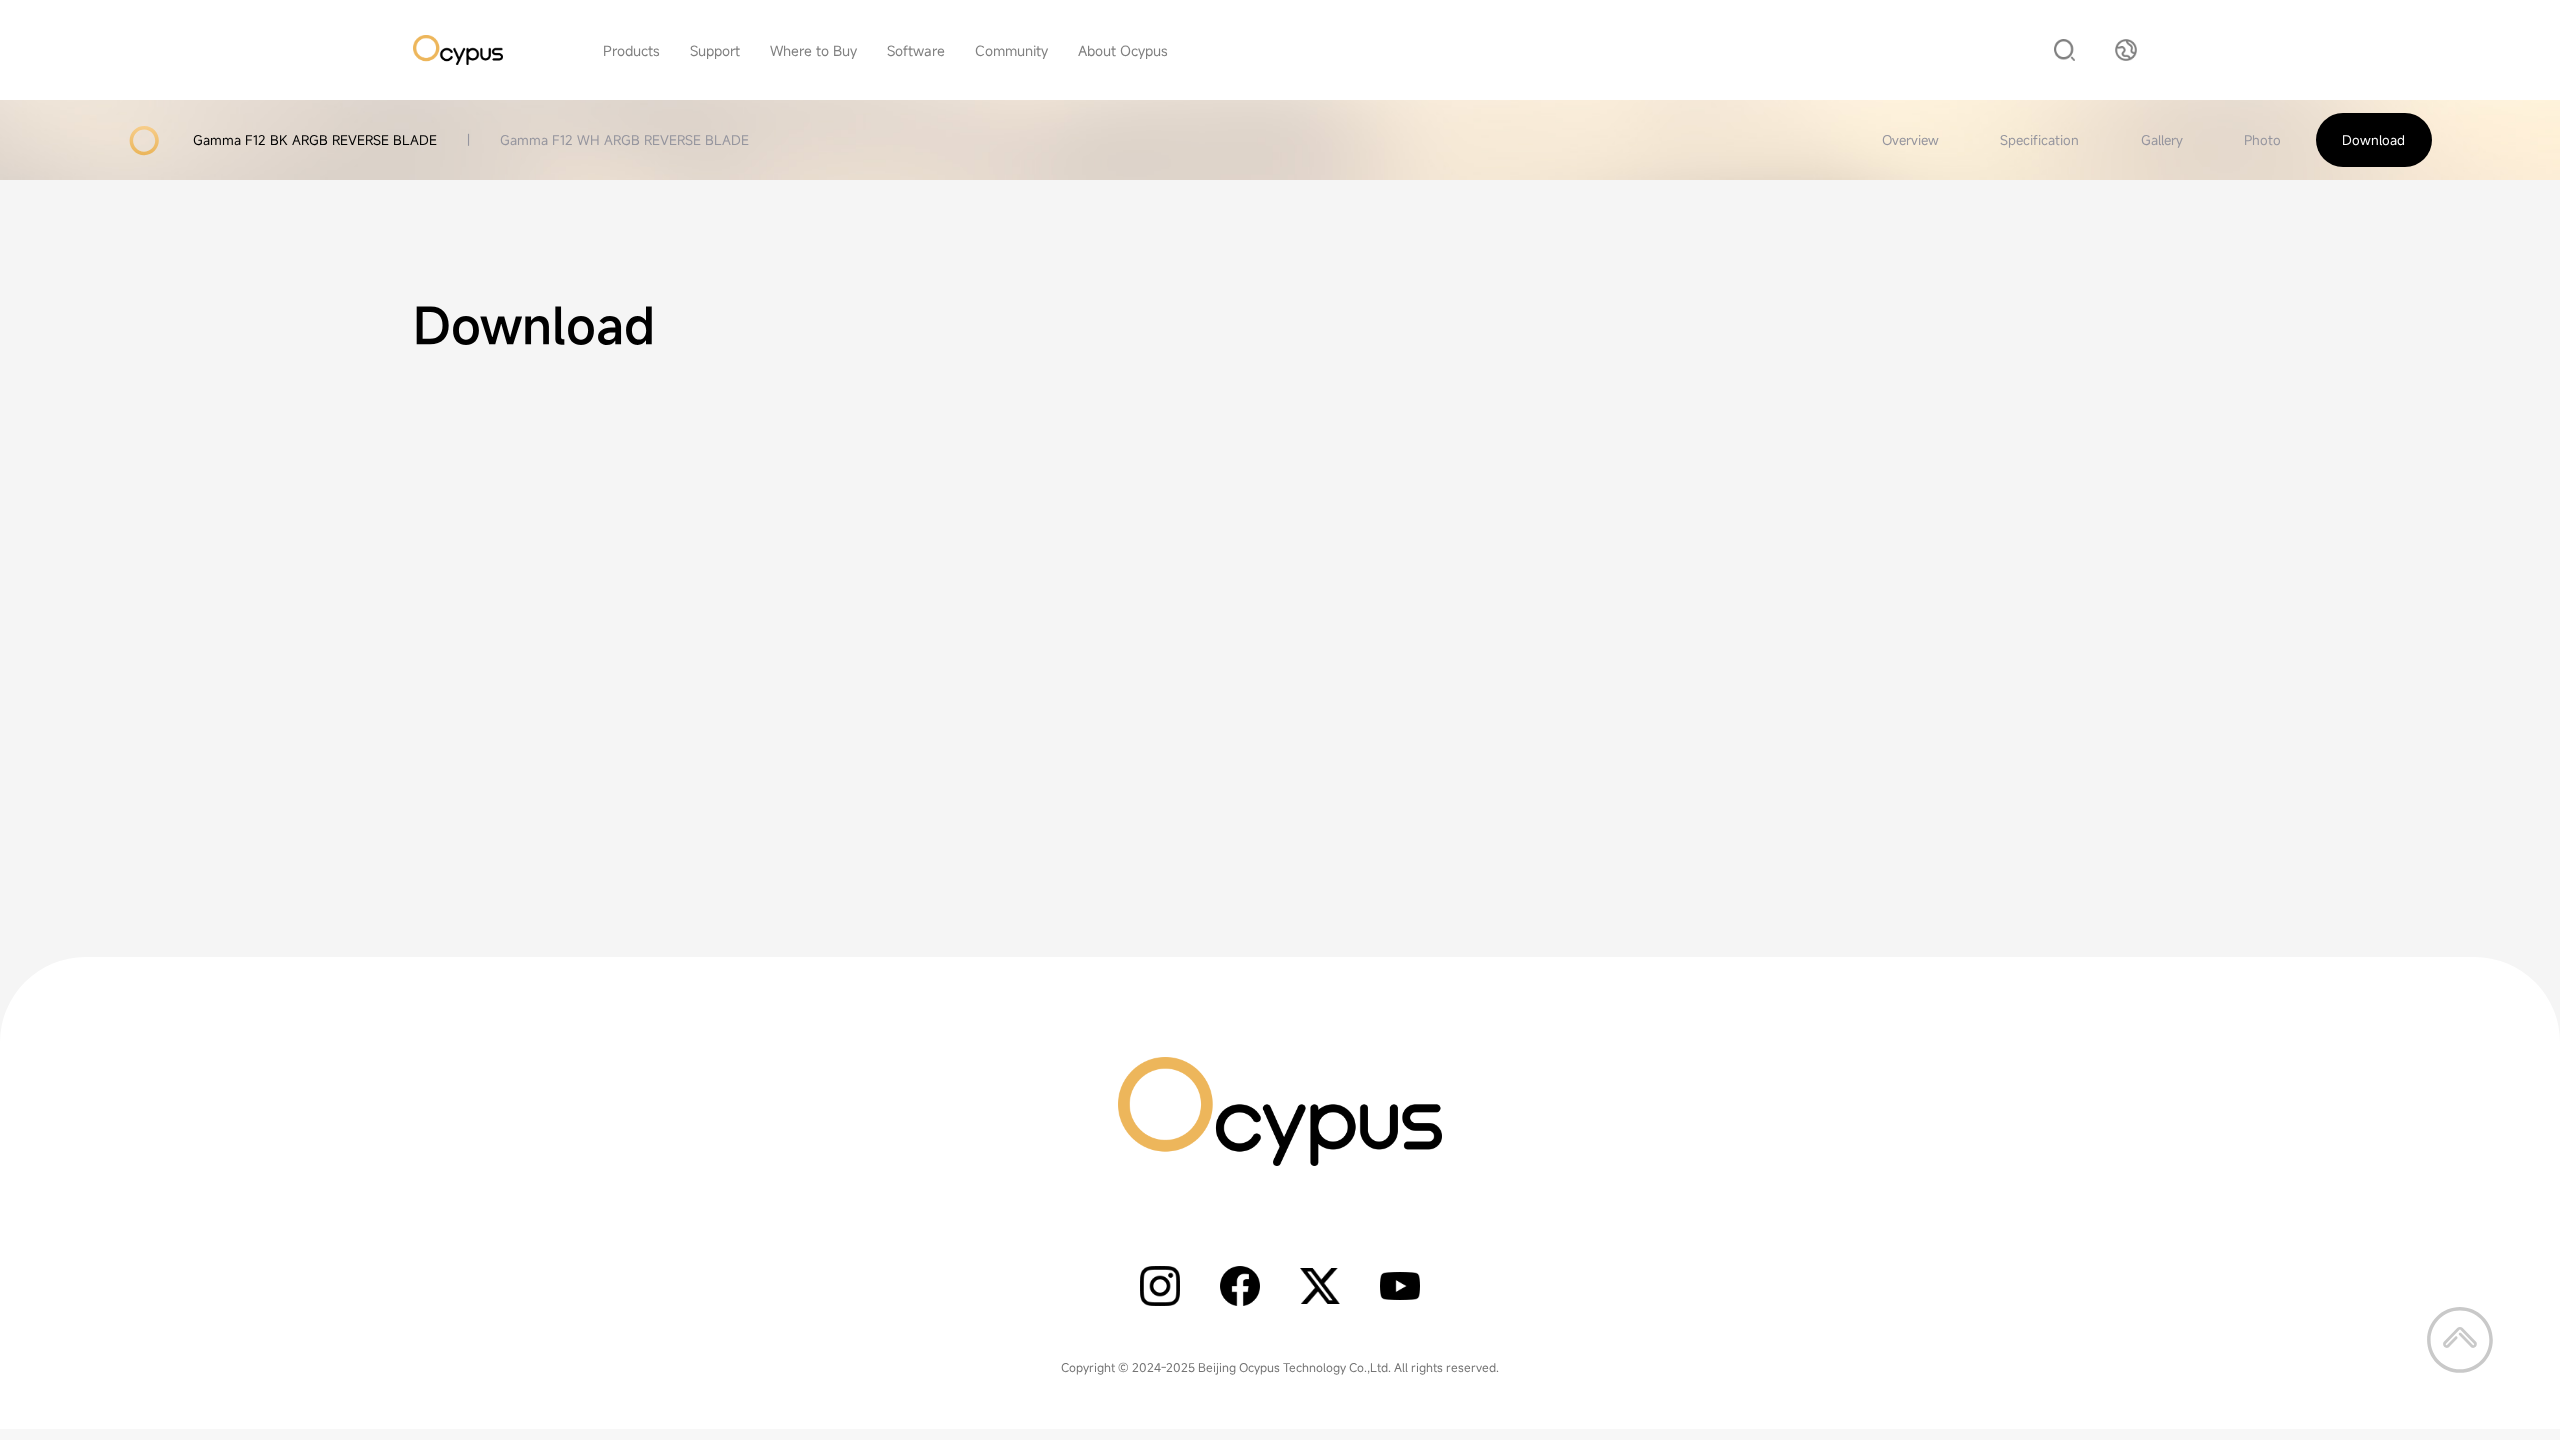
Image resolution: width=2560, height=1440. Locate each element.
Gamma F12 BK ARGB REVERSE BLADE (315, 140)
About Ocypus (1123, 50)
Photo (2262, 140)
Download (2373, 140)
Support (715, 50)
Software (916, 50)
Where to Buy (813, 50)
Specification (2039, 140)
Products (631, 50)
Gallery (2162, 140)
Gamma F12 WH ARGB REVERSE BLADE (624, 140)
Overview (1910, 140)
